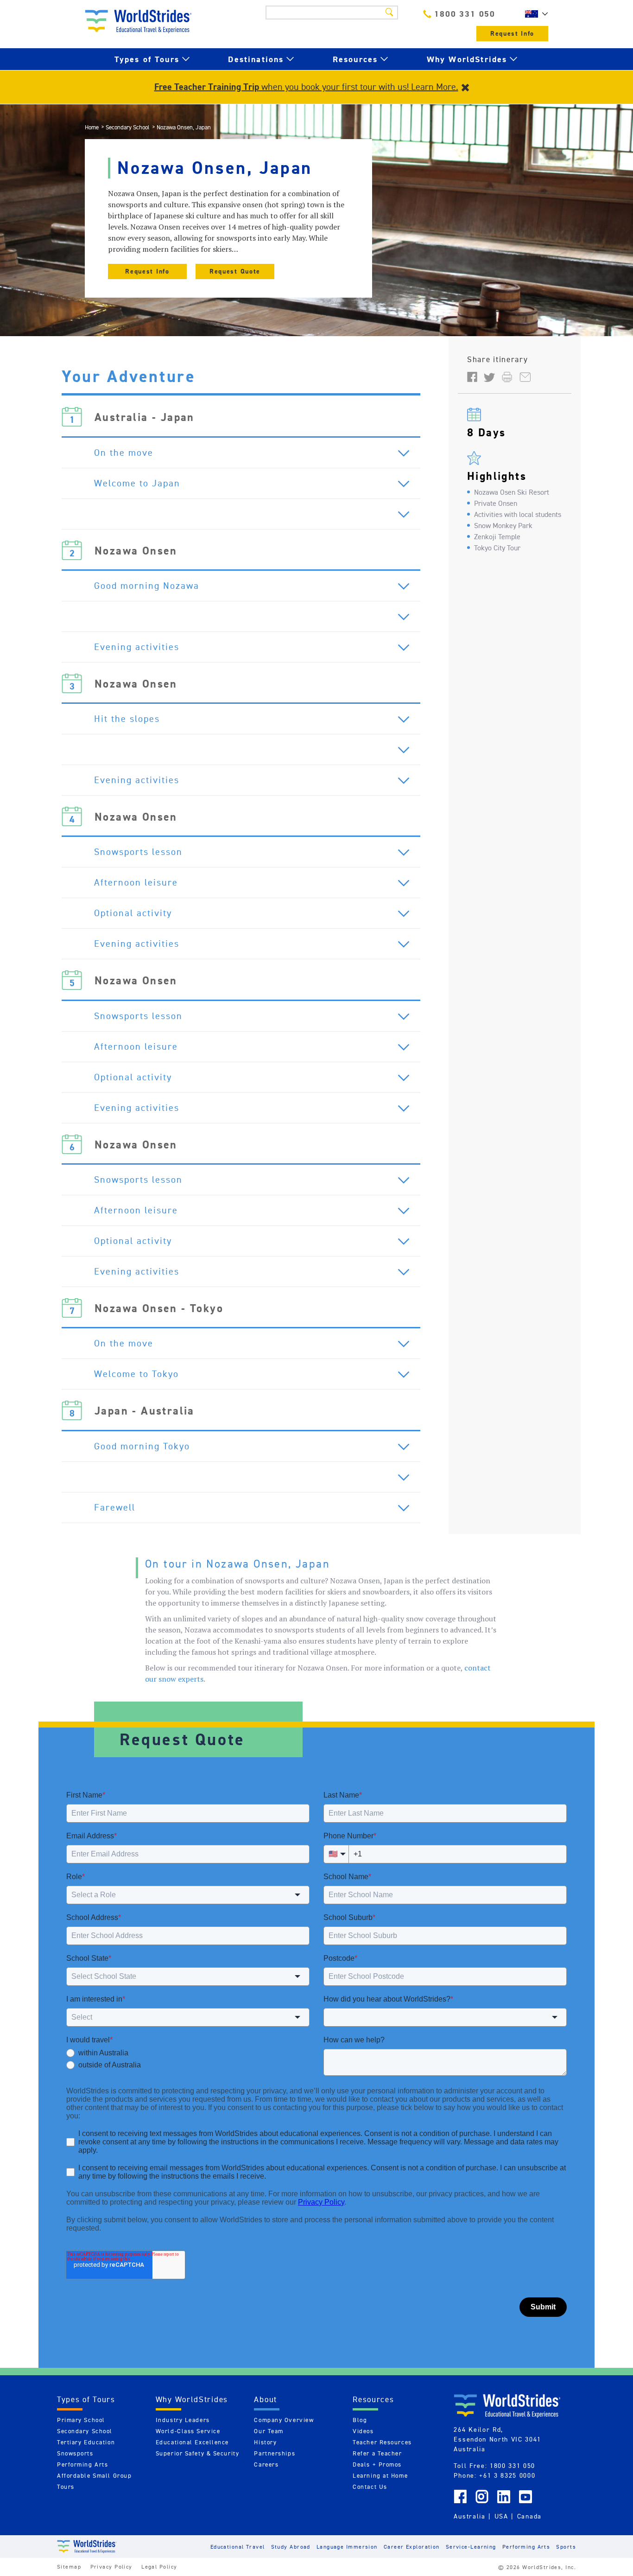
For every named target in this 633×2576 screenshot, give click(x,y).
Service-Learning (471, 2547)
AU (534, 14)
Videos (363, 2431)
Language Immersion (347, 2547)
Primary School (81, 2420)
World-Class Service (188, 2431)
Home (92, 127)
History (265, 2442)
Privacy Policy (111, 2566)
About (266, 2399)
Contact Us (370, 2487)
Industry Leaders (183, 2420)
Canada (529, 2516)
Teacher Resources (382, 2442)
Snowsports (75, 2453)
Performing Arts (82, 2464)
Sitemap (69, 2566)
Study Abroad (291, 2547)
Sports (566, 2547)
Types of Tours (147, 59)
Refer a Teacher (377, 2453)
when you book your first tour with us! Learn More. (306, 87)
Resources (355, 59)
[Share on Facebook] (472, 376)
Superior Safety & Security (198, 2453)
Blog (360, 2420)
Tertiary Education (86, 2442)
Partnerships (275, 2453)
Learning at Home (380, 2476)
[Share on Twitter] (489, 376)
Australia (469, 2516)
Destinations (256, 59)
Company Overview (284, 2420)
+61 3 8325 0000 (507, 2475)
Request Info (512, 34)
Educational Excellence (192, 2442)
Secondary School (128, 127)
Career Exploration (412, 2547)
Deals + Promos (377, 2464)
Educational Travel (238, 2547)
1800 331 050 (465, 14)
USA (501, 2516)
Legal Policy (159, 2566)
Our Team (269, 2431)
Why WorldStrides (467, 59)
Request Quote (235, 271)
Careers (266, 2464)
